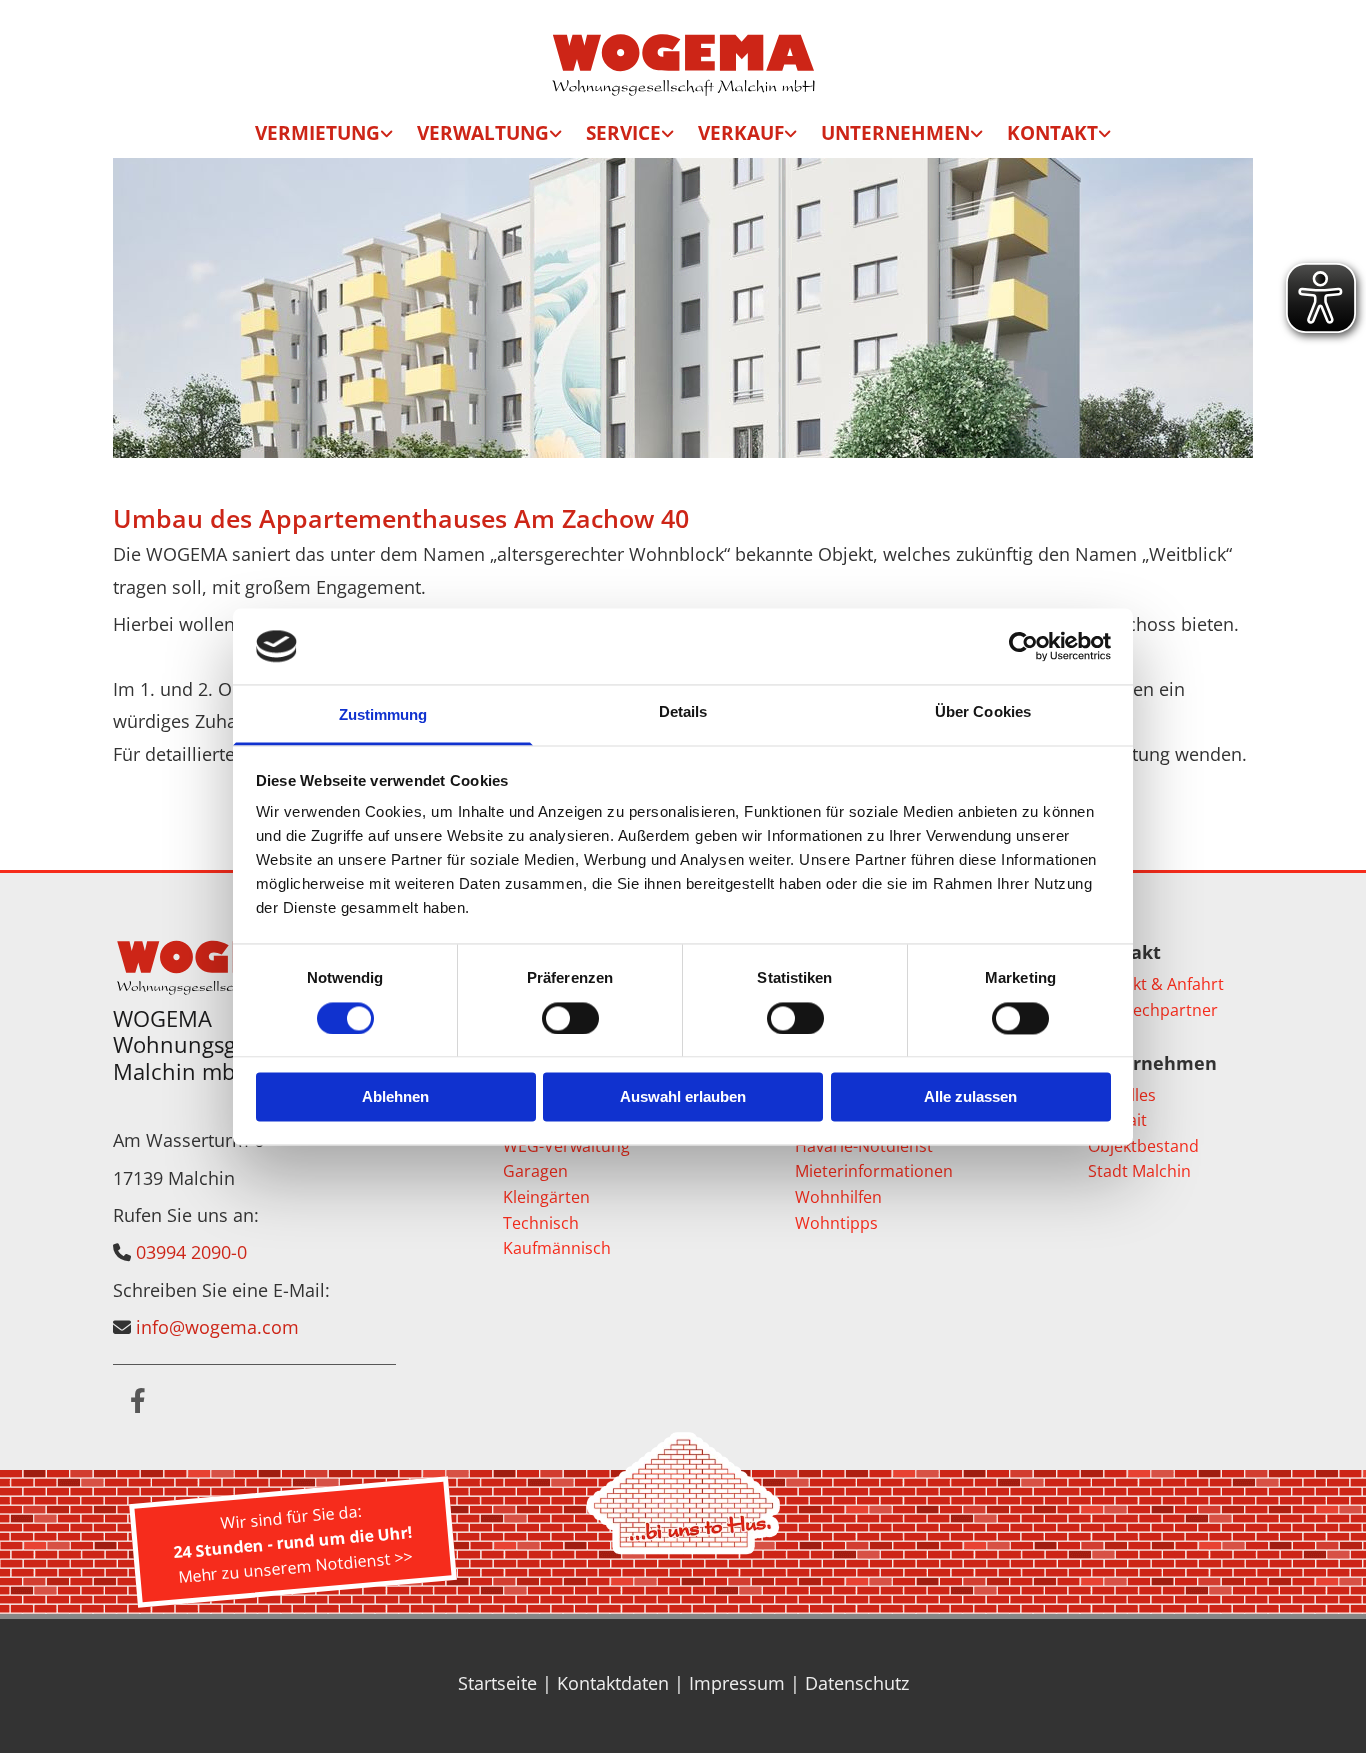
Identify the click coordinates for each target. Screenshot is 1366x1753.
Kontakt (1052, 133)
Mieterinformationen (874, 1171)
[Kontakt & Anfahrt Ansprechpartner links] (1106, 136)
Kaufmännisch (557, 1248)
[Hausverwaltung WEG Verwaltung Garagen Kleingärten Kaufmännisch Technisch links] (557, 136)
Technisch (541, 1223)
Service (623, 133)
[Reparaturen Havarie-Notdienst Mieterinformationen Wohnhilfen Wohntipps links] (669, 136)
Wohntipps (836, 1223)
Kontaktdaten (613, 1683)
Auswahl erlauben (683, 1097)
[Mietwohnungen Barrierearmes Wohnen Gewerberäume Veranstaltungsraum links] (388, 136)
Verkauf (741, 133)
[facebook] (138, 1400)
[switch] (570, 1018)
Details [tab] (683, 712)
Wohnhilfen (838, 1197)
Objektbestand (1143, 1146)
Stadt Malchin (1139, 1171)
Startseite (497, 1683)
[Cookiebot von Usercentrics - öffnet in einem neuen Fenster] (1023, 646)
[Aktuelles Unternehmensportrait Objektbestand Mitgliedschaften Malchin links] (978, 136)
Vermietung (317, 133)
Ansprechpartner (1153, 1010)
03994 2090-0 (191, 1252)
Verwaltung (483, 133)
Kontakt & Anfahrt (1156, 984)
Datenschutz (857, 1683)
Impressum (737, 1683)
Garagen (535, 1171)
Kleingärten (546, 1197)
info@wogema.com (217, 1327)
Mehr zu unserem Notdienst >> (295, 1566)
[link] (324, 136)
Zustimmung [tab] (383, 715)
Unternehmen (895, 133)
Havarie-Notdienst (864, 1146)
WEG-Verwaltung (566, 1146)
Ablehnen (395, 1097)
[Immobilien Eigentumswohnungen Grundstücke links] (792, 136)
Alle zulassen (970, 1097)
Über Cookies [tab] (983, 712)
